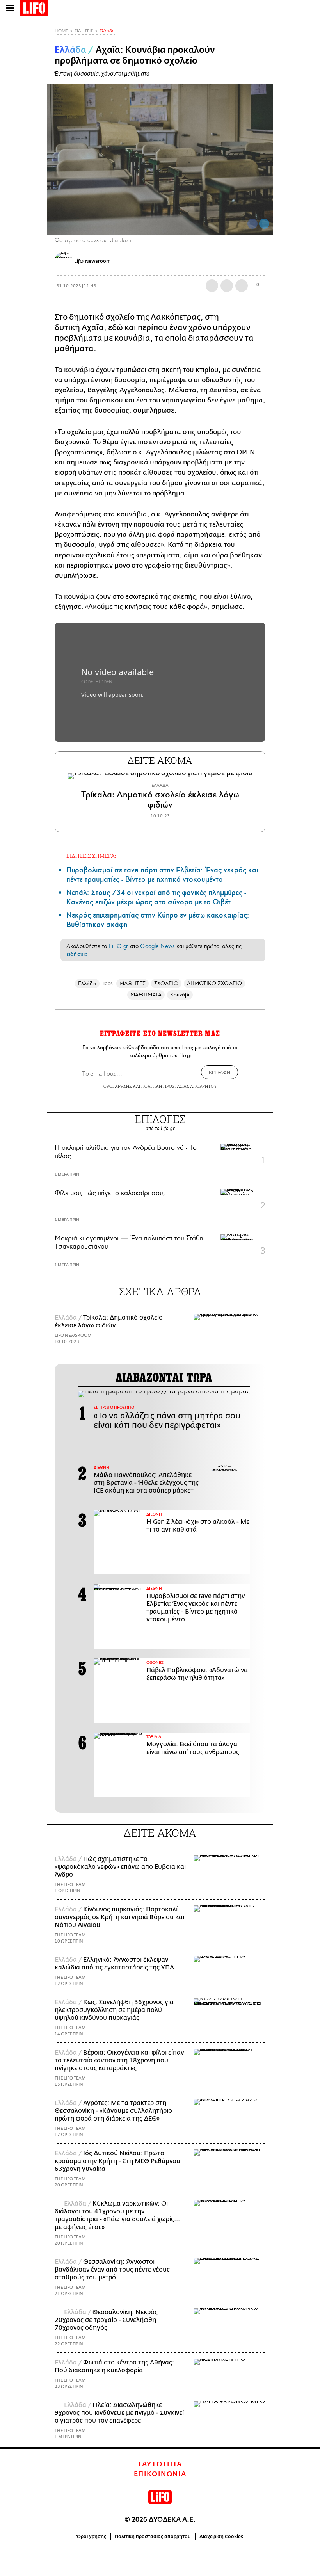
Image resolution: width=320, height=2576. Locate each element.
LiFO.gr (118, 946)
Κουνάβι (180, 995)
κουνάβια (132, 338)
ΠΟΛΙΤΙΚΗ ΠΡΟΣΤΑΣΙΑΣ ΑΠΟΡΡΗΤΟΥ (179, 1086)
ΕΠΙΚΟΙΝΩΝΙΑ (160, 2474)
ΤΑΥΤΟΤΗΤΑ (160, 2464)
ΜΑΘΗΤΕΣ (133, 983)
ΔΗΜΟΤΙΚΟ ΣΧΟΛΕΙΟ (214, 983)
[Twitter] (264, 224)
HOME (61, 31)
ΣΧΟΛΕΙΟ (166, 983)
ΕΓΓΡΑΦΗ (220, 1072)
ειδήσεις (77, 954)
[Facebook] (252, 224)
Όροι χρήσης (92, 2537)
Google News (157, 946)
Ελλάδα (107, 31)
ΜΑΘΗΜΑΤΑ (146, 995)
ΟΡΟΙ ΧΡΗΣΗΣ (117, 1086)
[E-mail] (242, 286)
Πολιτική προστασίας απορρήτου (153, 2537)
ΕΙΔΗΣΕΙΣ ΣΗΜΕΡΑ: (91, 856)
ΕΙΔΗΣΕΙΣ (84, 31)
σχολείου (69, 390)
